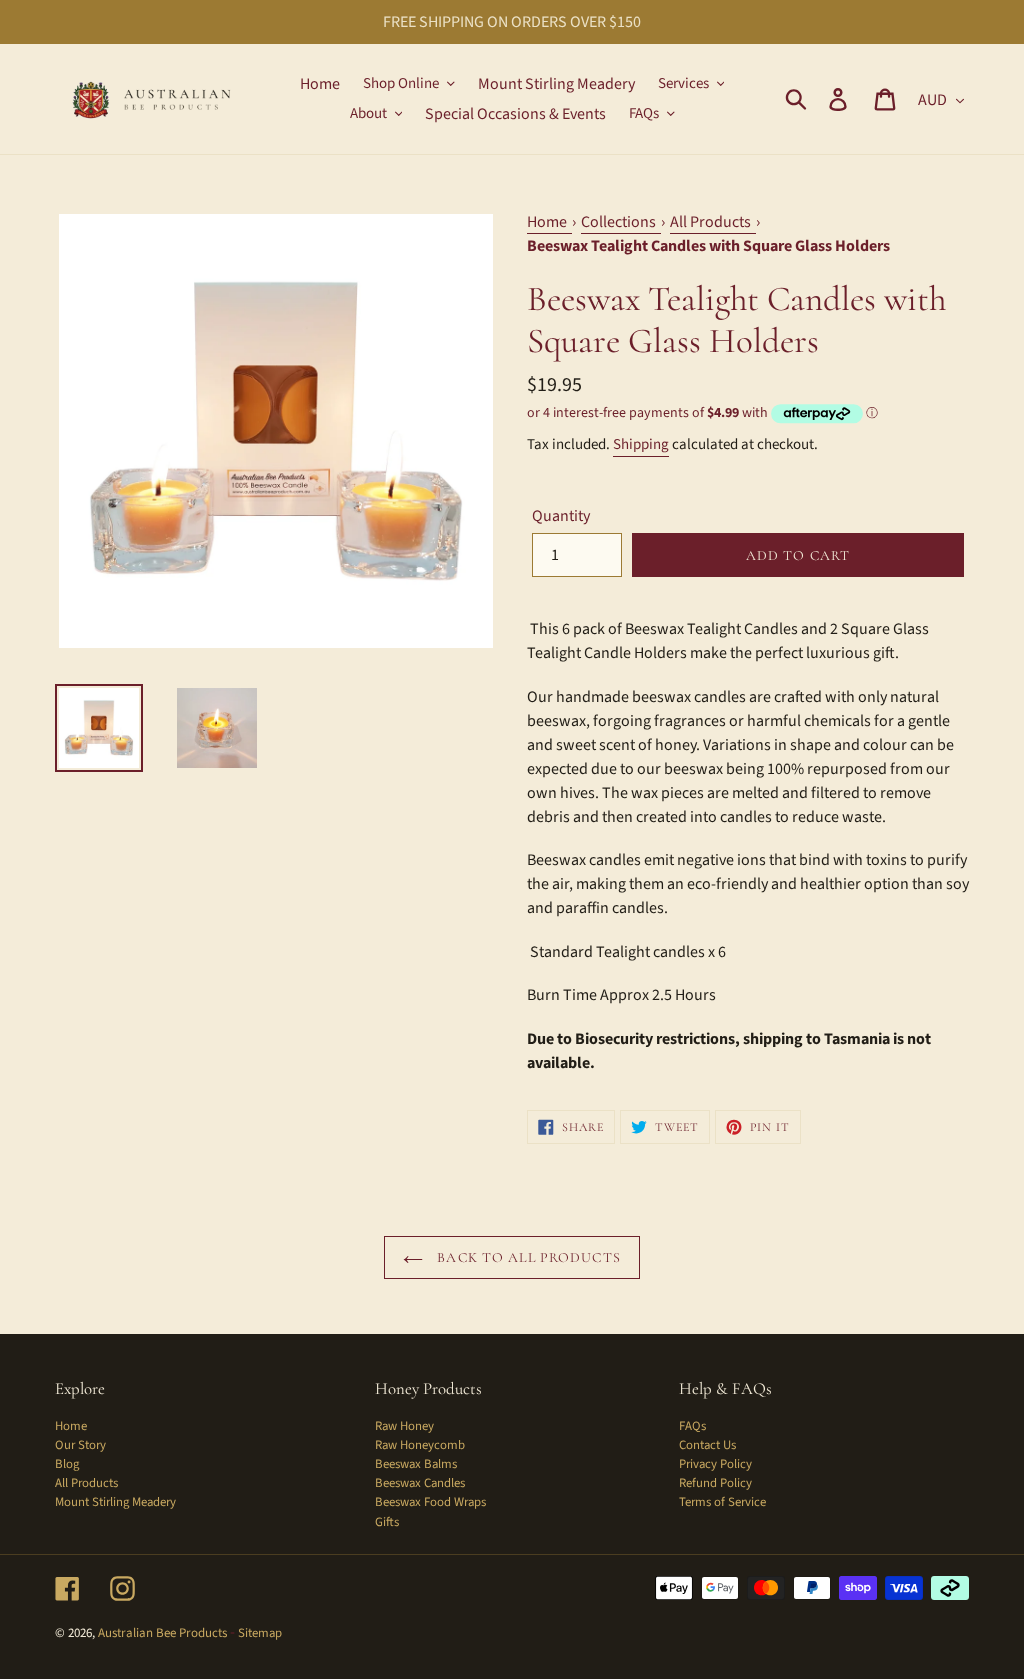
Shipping (641, 444)
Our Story (80, 1445)
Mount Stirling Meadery (115, 1502)
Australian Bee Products (162, 1633)
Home (71, 1426)
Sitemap (260, 1633)
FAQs (692, 1426)
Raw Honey (404, 1426)
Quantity (561, 516)
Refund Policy (715, 1483)
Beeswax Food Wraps (430, 1502)
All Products (86, 1483)
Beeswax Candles (420, 1483)
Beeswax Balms (416, 1464)
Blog (67, 1464)
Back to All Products (527, 1257)
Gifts (387, 1522)
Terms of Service (722, 1502)
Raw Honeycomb (420, 1445)
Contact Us (707, 1445)
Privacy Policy (715, 1464)
